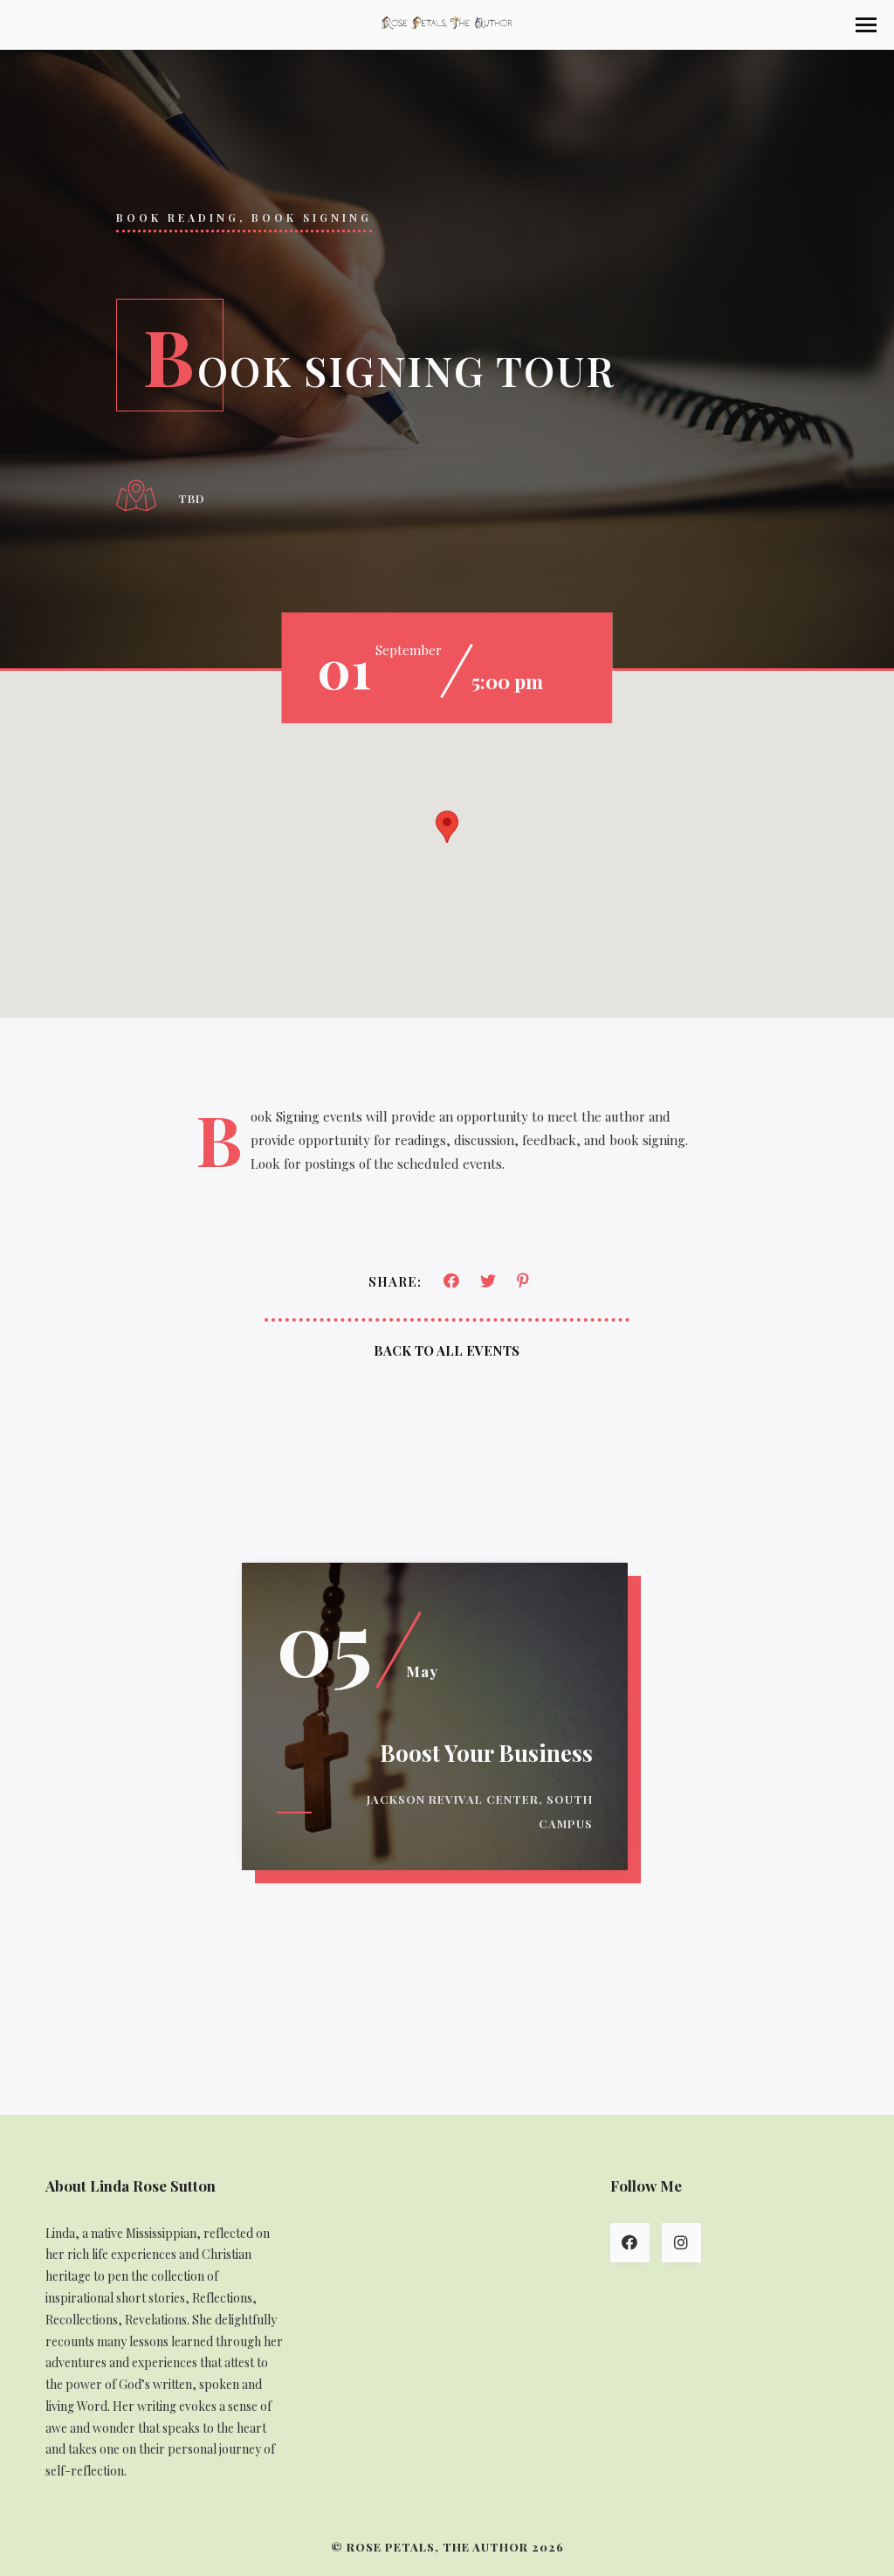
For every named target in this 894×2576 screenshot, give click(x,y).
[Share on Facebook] (451, 1282)
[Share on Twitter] (488, 1282)
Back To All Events (447, 1350)
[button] (866, 25)
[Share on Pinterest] (523, 1282)
